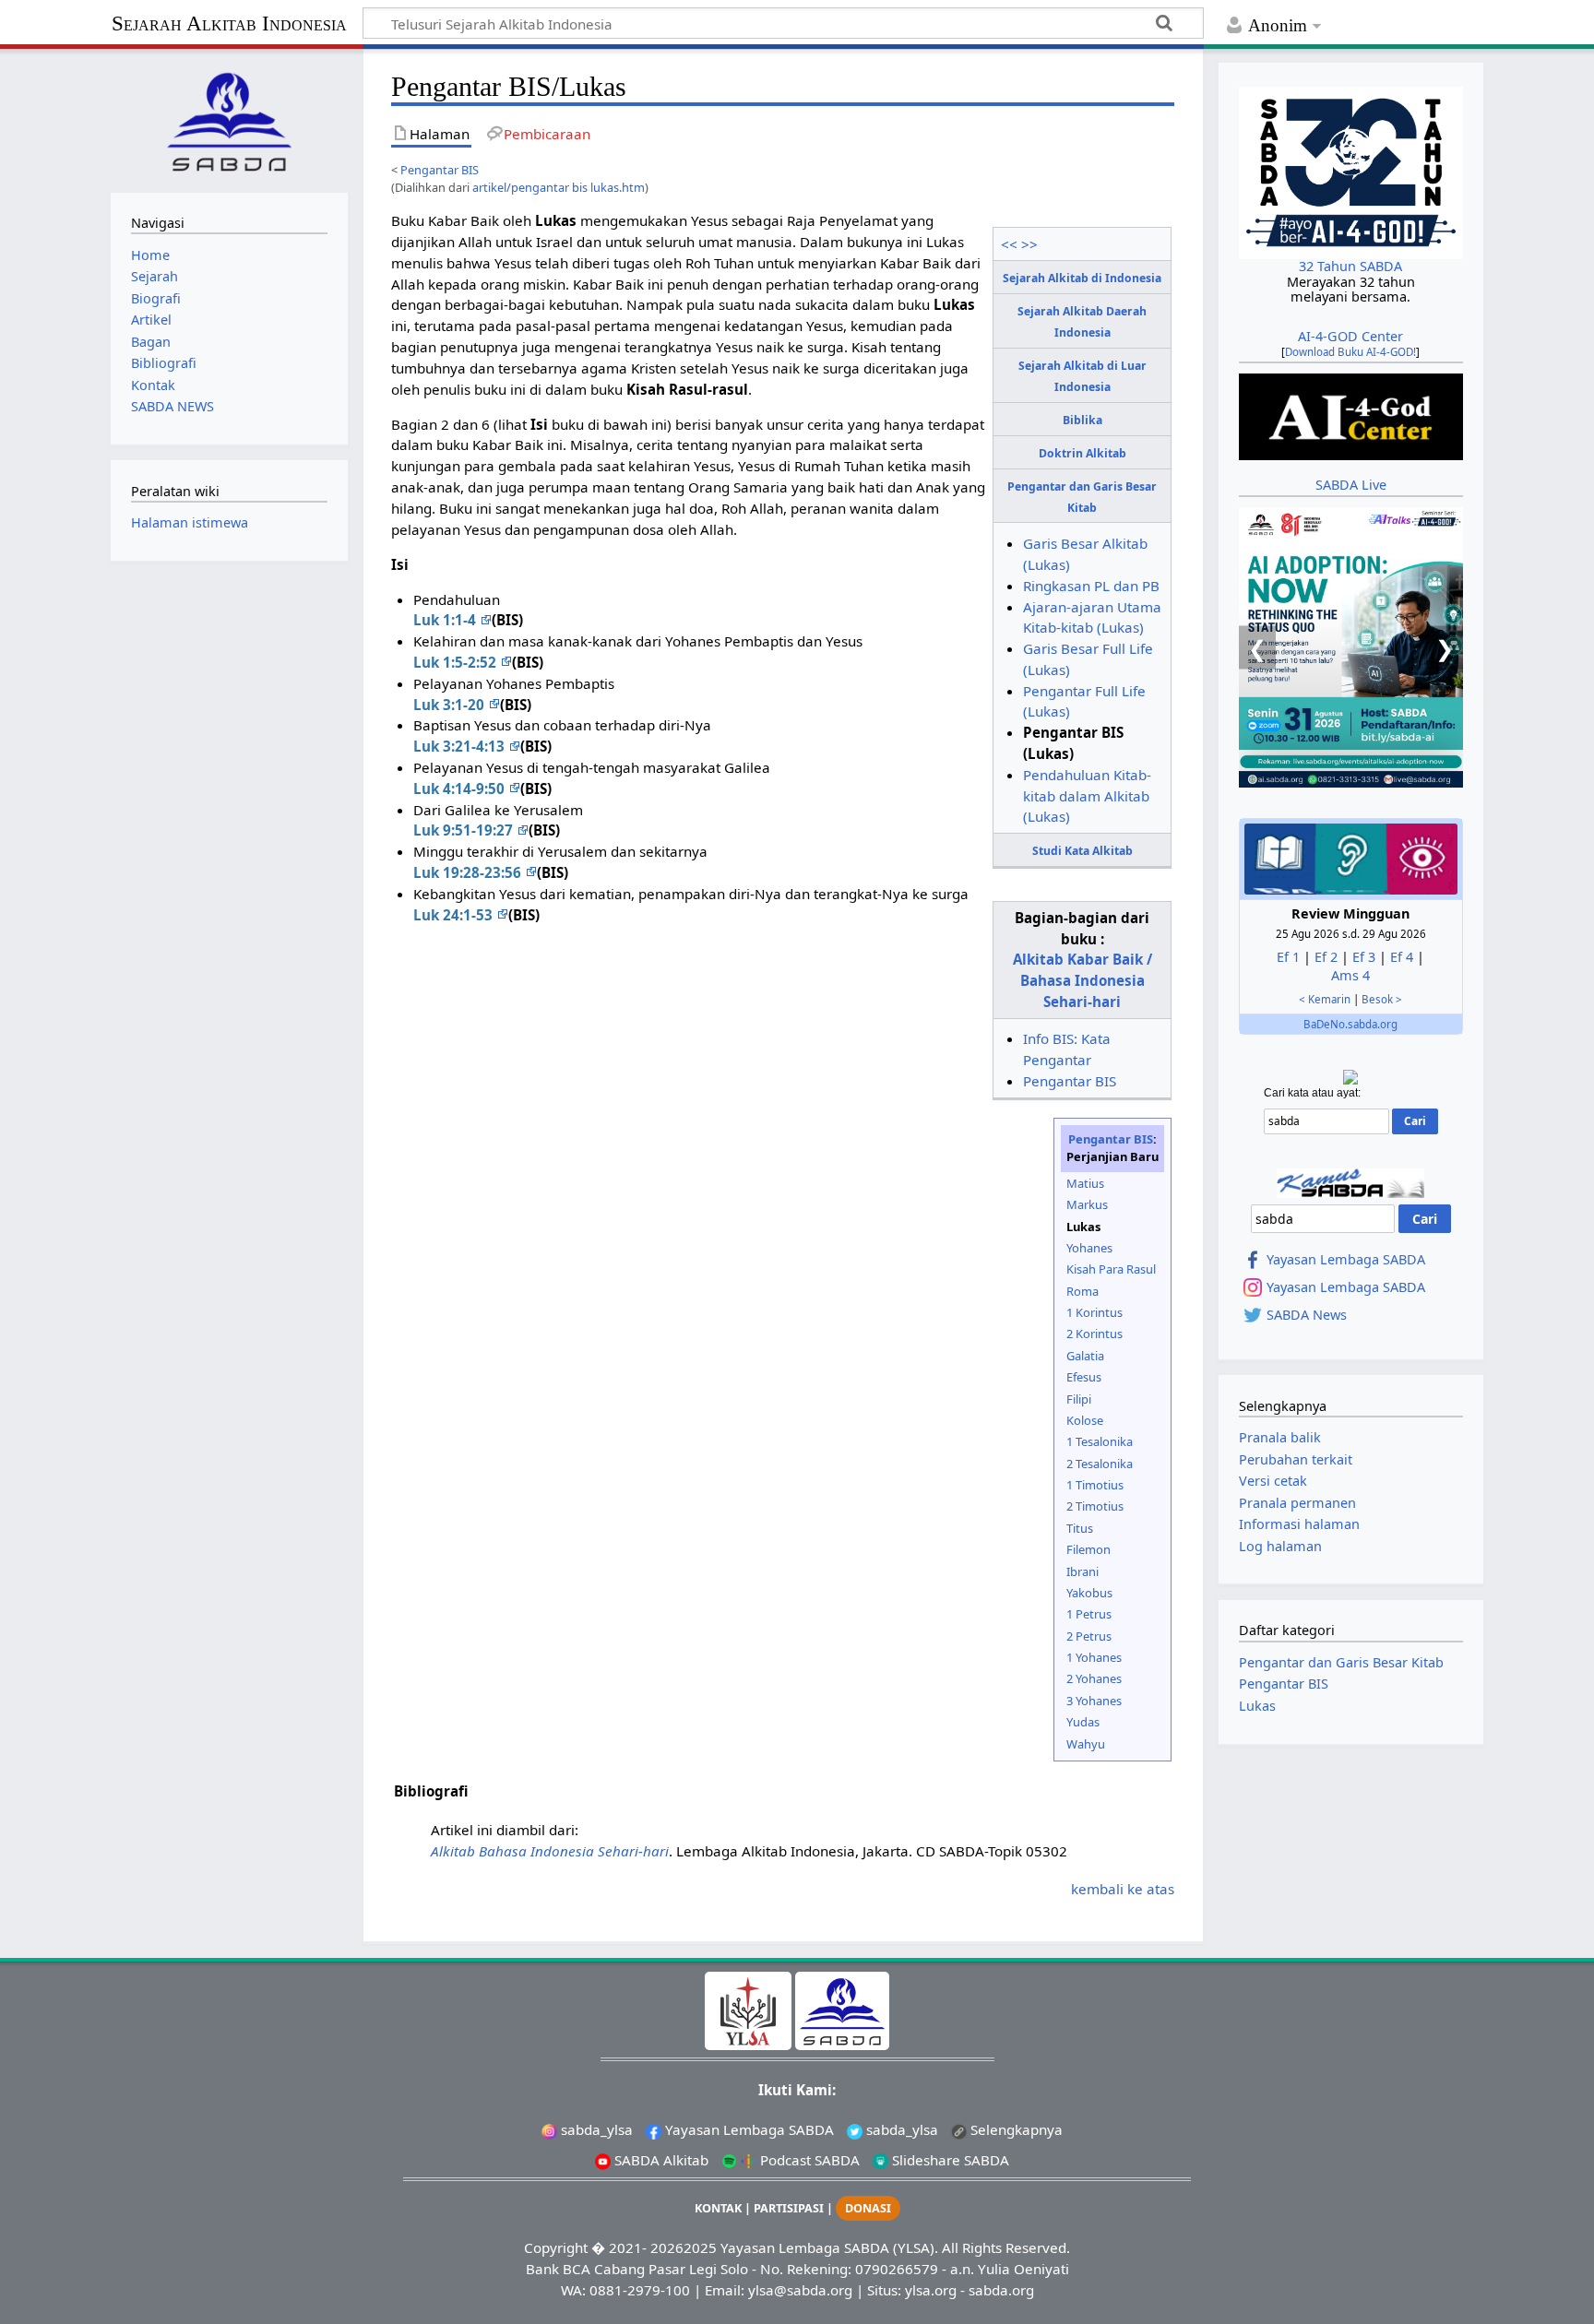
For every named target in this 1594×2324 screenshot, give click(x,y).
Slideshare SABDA (949, 2160)
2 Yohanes (1094, 1678)
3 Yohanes (1094, 1701)
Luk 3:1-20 (451, 705)
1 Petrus (1089, 1614)
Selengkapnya (1015, 2129)
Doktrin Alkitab (1082, 453)
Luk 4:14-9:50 (461, 788)
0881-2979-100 (640, 2290)
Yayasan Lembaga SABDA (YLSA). (829, 2247)
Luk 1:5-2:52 (457, 662)
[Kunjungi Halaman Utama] (229, 119)
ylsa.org (931, 2290)
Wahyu (1086, 1744)
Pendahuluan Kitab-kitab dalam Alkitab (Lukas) (1087, 796)
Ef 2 (1326, 957)
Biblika (1082, 420)
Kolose (1085, 1420)
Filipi (1079, 1399)
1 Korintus (1094, 1312)
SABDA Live (1351, 485)
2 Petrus (1089, 1636)
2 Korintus (1094, 1334)
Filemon (1088, 1549)
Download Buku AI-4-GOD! (1350, 352)
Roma (1082, 1291)
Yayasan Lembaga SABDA (1346, 1260)
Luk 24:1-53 (455, 915)
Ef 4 (1402, 957)
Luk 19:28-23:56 (469, 872)
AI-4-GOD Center (1350, 336)
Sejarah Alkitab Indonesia (229, 24)
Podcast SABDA (808, 2160)
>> (1029, 244)
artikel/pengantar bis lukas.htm (559, 187)
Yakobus (1089, 1593)
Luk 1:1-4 (446, 620)
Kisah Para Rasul (1111, 1269)
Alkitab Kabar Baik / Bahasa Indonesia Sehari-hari (1082, 980)
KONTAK (718, 2208)
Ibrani (1082, 1571)
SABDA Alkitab (660, 2160)
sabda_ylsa (595, 2129)
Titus (1080, 1528)
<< (1009, 244)
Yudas (1083, 1722)
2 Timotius (1095, 1506)
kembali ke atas (1123, 1889)
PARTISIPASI (789, 2208)
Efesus (1084, 1377)
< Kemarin (1325, 999)
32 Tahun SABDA (1350, 266)
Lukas (1257, 1706)
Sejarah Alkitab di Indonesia (1082, 278)
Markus (1087, 1204)
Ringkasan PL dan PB (1091, 586)
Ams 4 (1350, 975)
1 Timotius (1095, 1485)
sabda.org (1001, 2290)
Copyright (556, 2247)
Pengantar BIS (440, 170)
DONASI (868, 2208)
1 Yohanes (1094, 1657)
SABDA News (1307, 1315)
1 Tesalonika (1100, 1441)
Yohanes (1089, 1248)
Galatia (1085, 1356)
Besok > (1382, 999)
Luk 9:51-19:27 (465, 830)
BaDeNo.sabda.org (1350, 1024)
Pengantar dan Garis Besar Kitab (1341, 1662)
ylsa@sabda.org (800, 2290)
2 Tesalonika (1100, 1464)
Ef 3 (1364, 957)
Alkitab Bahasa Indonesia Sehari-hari (550, 1851)
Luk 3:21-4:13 (461, 746)
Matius (1085, 1183)
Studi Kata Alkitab (1082, 851)
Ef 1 (1288, 957)
